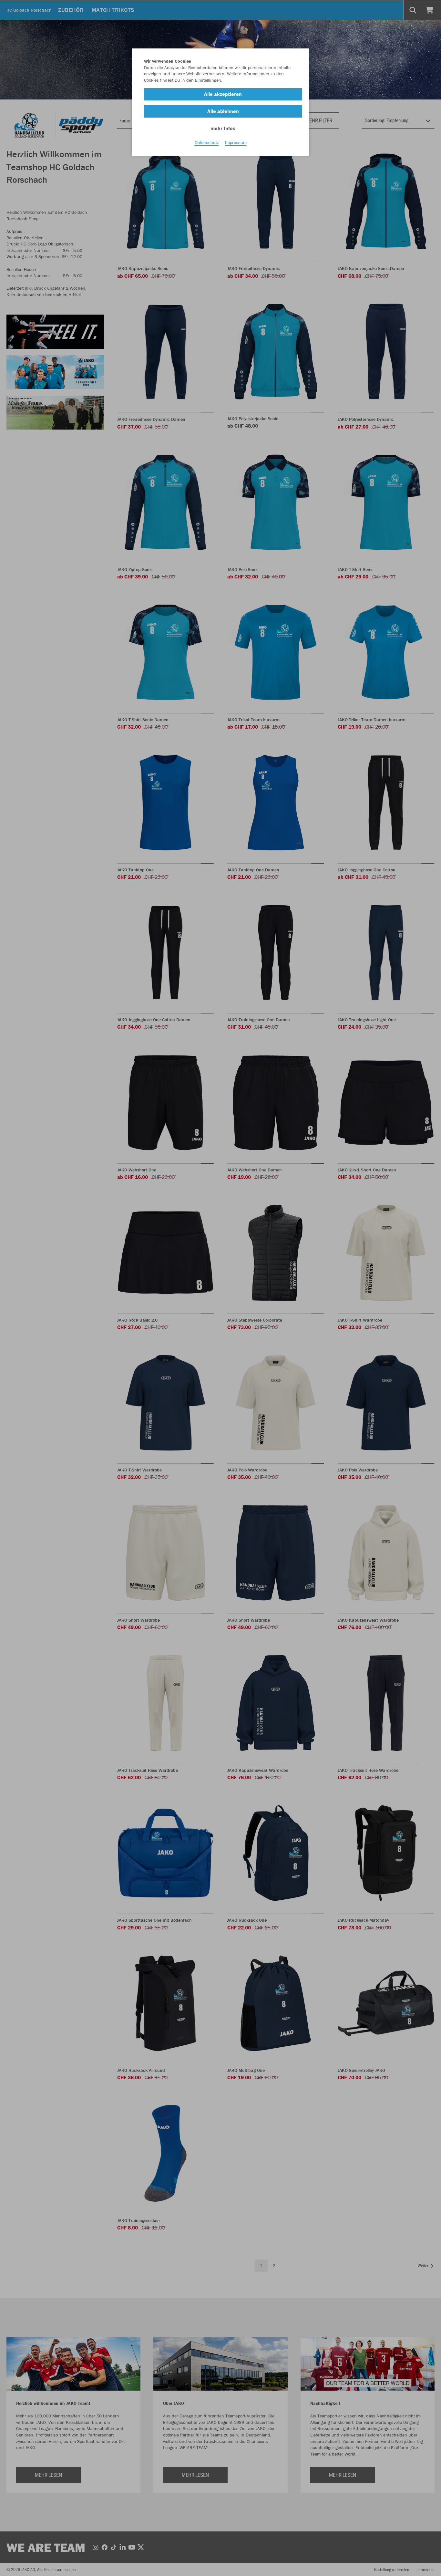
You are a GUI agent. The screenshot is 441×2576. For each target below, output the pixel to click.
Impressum (236, 142)
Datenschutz (207, 142)
